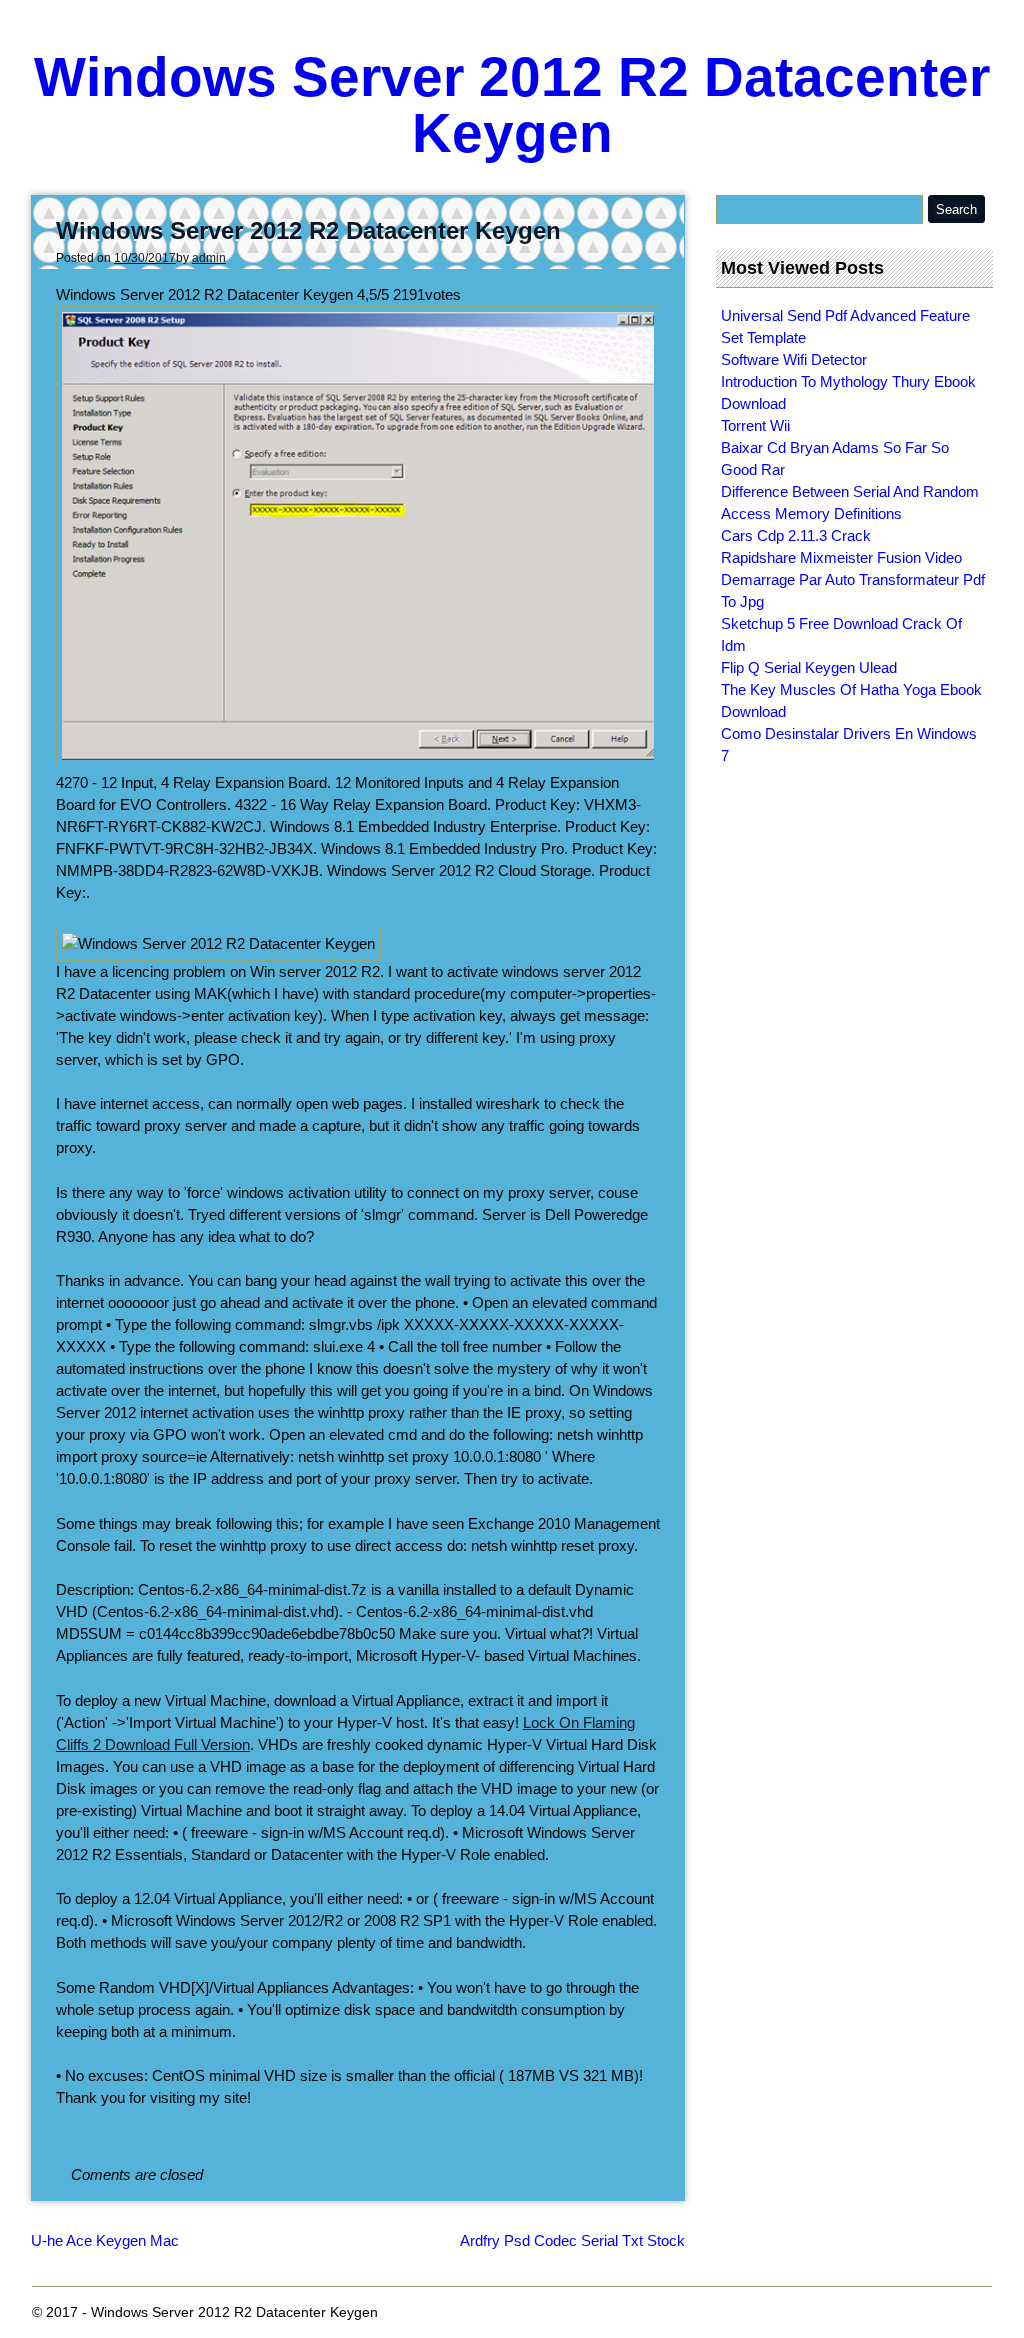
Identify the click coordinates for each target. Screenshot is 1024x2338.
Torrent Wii (755, 425)
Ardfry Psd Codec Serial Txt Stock (572, 2240)
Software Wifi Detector (794, 359)
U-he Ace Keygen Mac (105, 2240)
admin (209, 258)
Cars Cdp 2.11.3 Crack (796, 535)
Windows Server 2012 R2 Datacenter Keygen (512, 105)
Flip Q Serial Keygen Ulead (809, 667)
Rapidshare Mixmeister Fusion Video (841, 557)
